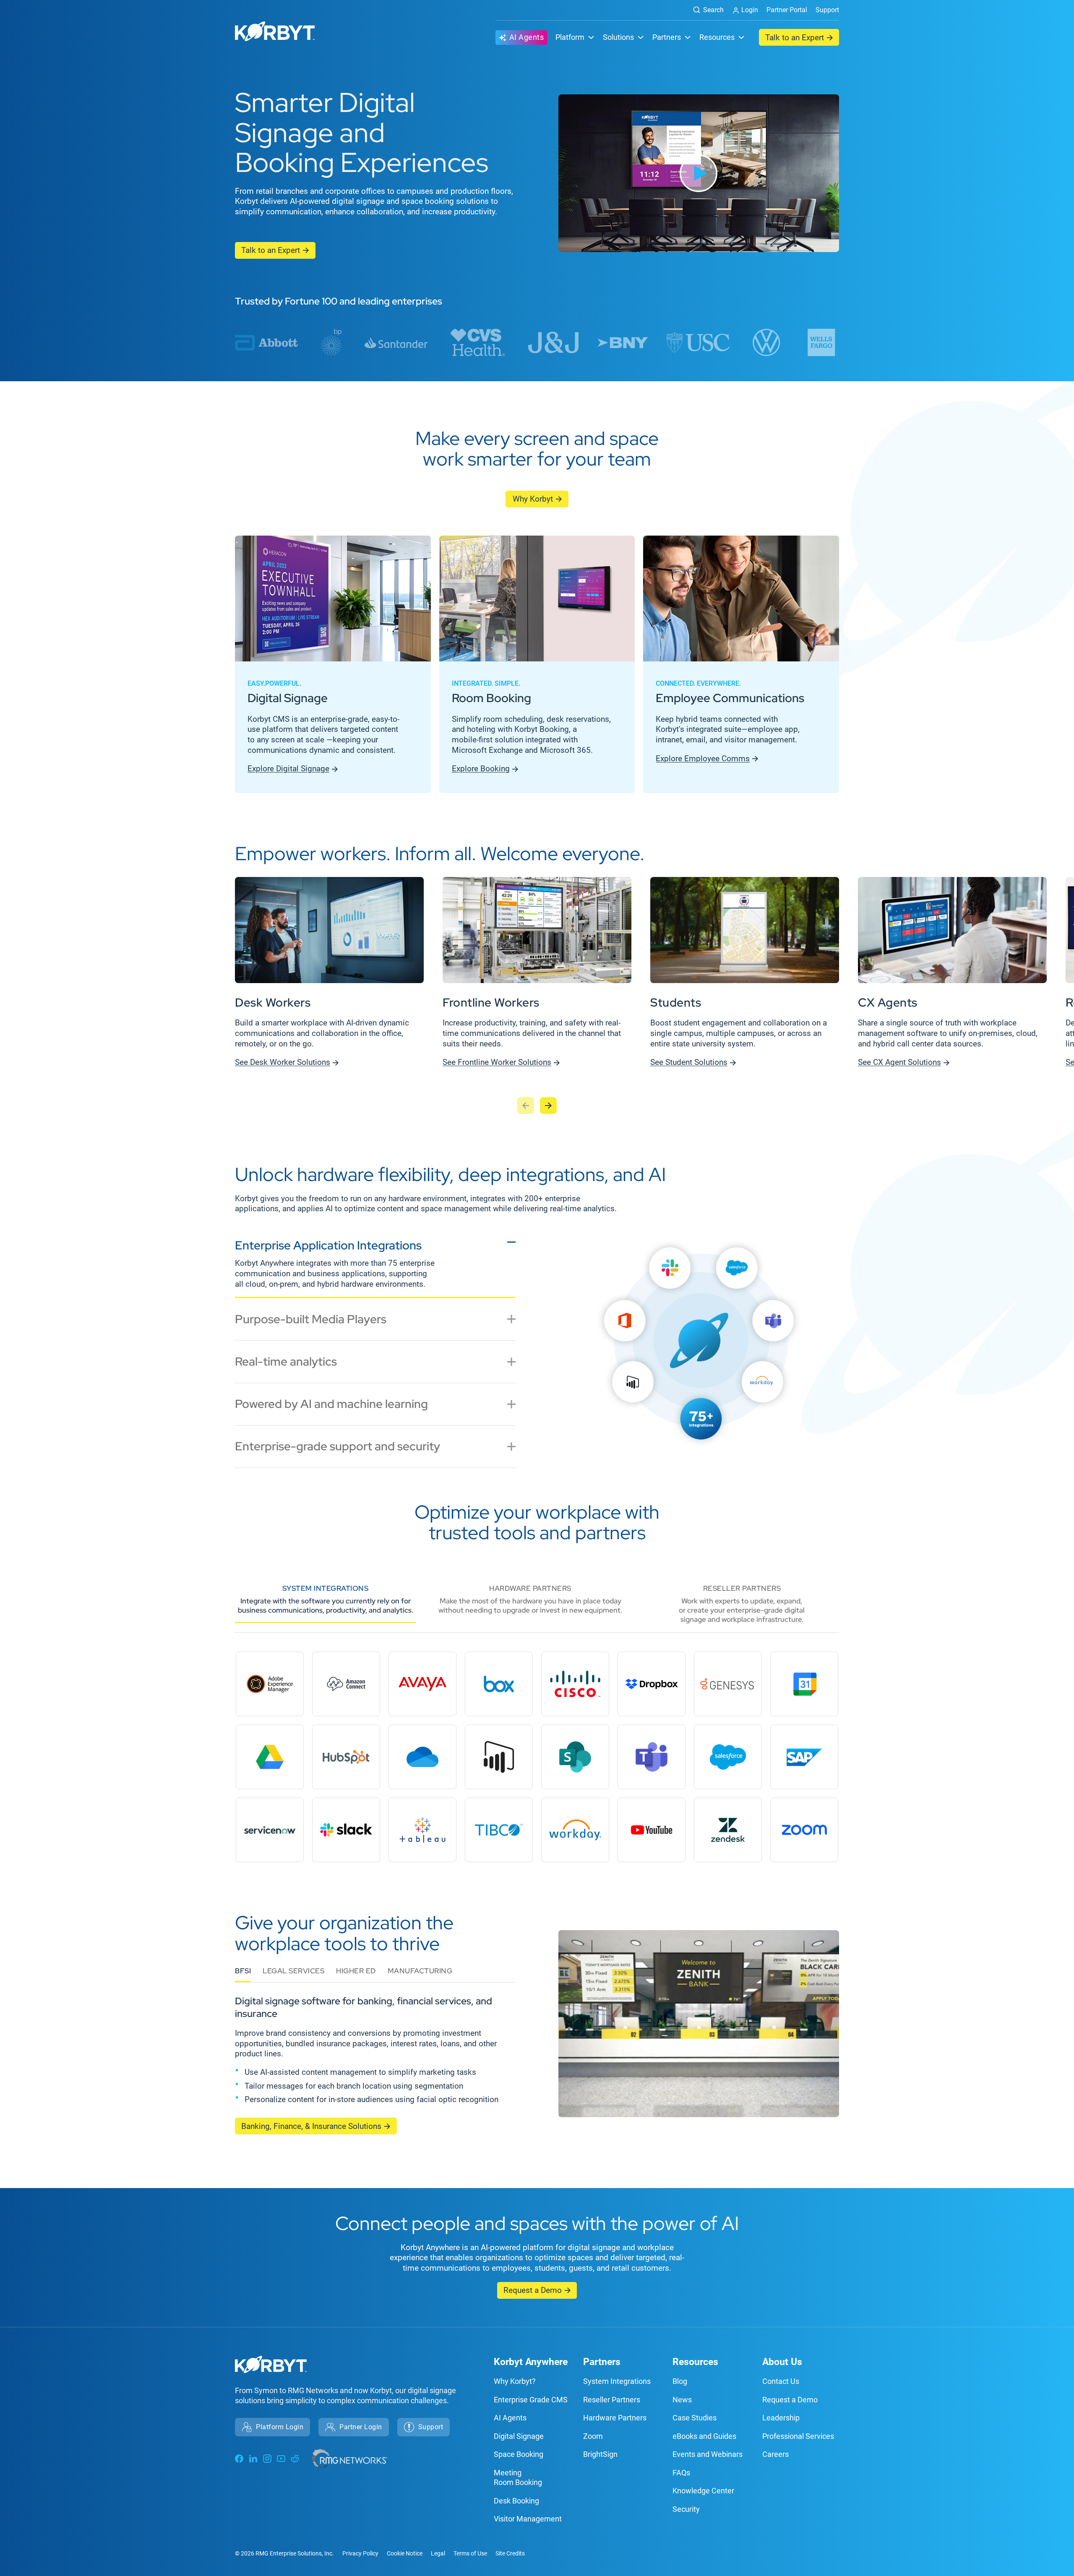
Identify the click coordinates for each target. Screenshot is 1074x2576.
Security (686, 2509)
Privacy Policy (360, 2553)
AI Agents (527, 37)
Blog (680, 2381)
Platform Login (280, 2427)
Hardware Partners (615, 2418)
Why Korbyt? (515, 2381)
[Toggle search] (705, 10)
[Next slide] (548, 1106)
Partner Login (361, 2427)
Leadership (781, 2418)
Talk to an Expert (795, 38)
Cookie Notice (405, 2553)
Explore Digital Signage (288, 769)
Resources (695, 2362)
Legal (438, 2553)
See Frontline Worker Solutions (497, 1062)
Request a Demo (533, 2290)
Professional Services (798, 2436)
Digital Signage (519, 2436)
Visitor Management (528, 2519)
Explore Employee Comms (703, 758)
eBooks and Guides (704, 2436)
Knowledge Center (703, 2491)
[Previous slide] (526, 1106)
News (682, 2400)
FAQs (681, 2473)
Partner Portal (787, 10)
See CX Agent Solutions (899, 1062)
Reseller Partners (612, 2400)
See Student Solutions (689, 1062)
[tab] (375, 1266)
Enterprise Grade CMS (531, 2400)
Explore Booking (481, 769)
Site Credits (510, 2553)
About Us (782, 2362)
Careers (776, 2454)
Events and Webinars (708, 2454)
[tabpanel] (699, 1355)
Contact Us (781, 2381)
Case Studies (695, 2418)
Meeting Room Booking (518, 2477)
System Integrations (617, 2381)
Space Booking (519, 2454)
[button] (699, 173)
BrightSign (600, 2454)
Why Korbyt (533, 499)
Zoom (593, 2436)
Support (827, 10)
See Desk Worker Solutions (283, 1062)
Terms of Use (470, 2553)
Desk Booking (516, 2501)
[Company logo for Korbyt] (275, 33)
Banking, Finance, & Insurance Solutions (311, 2126)
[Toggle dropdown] (591, 37)
